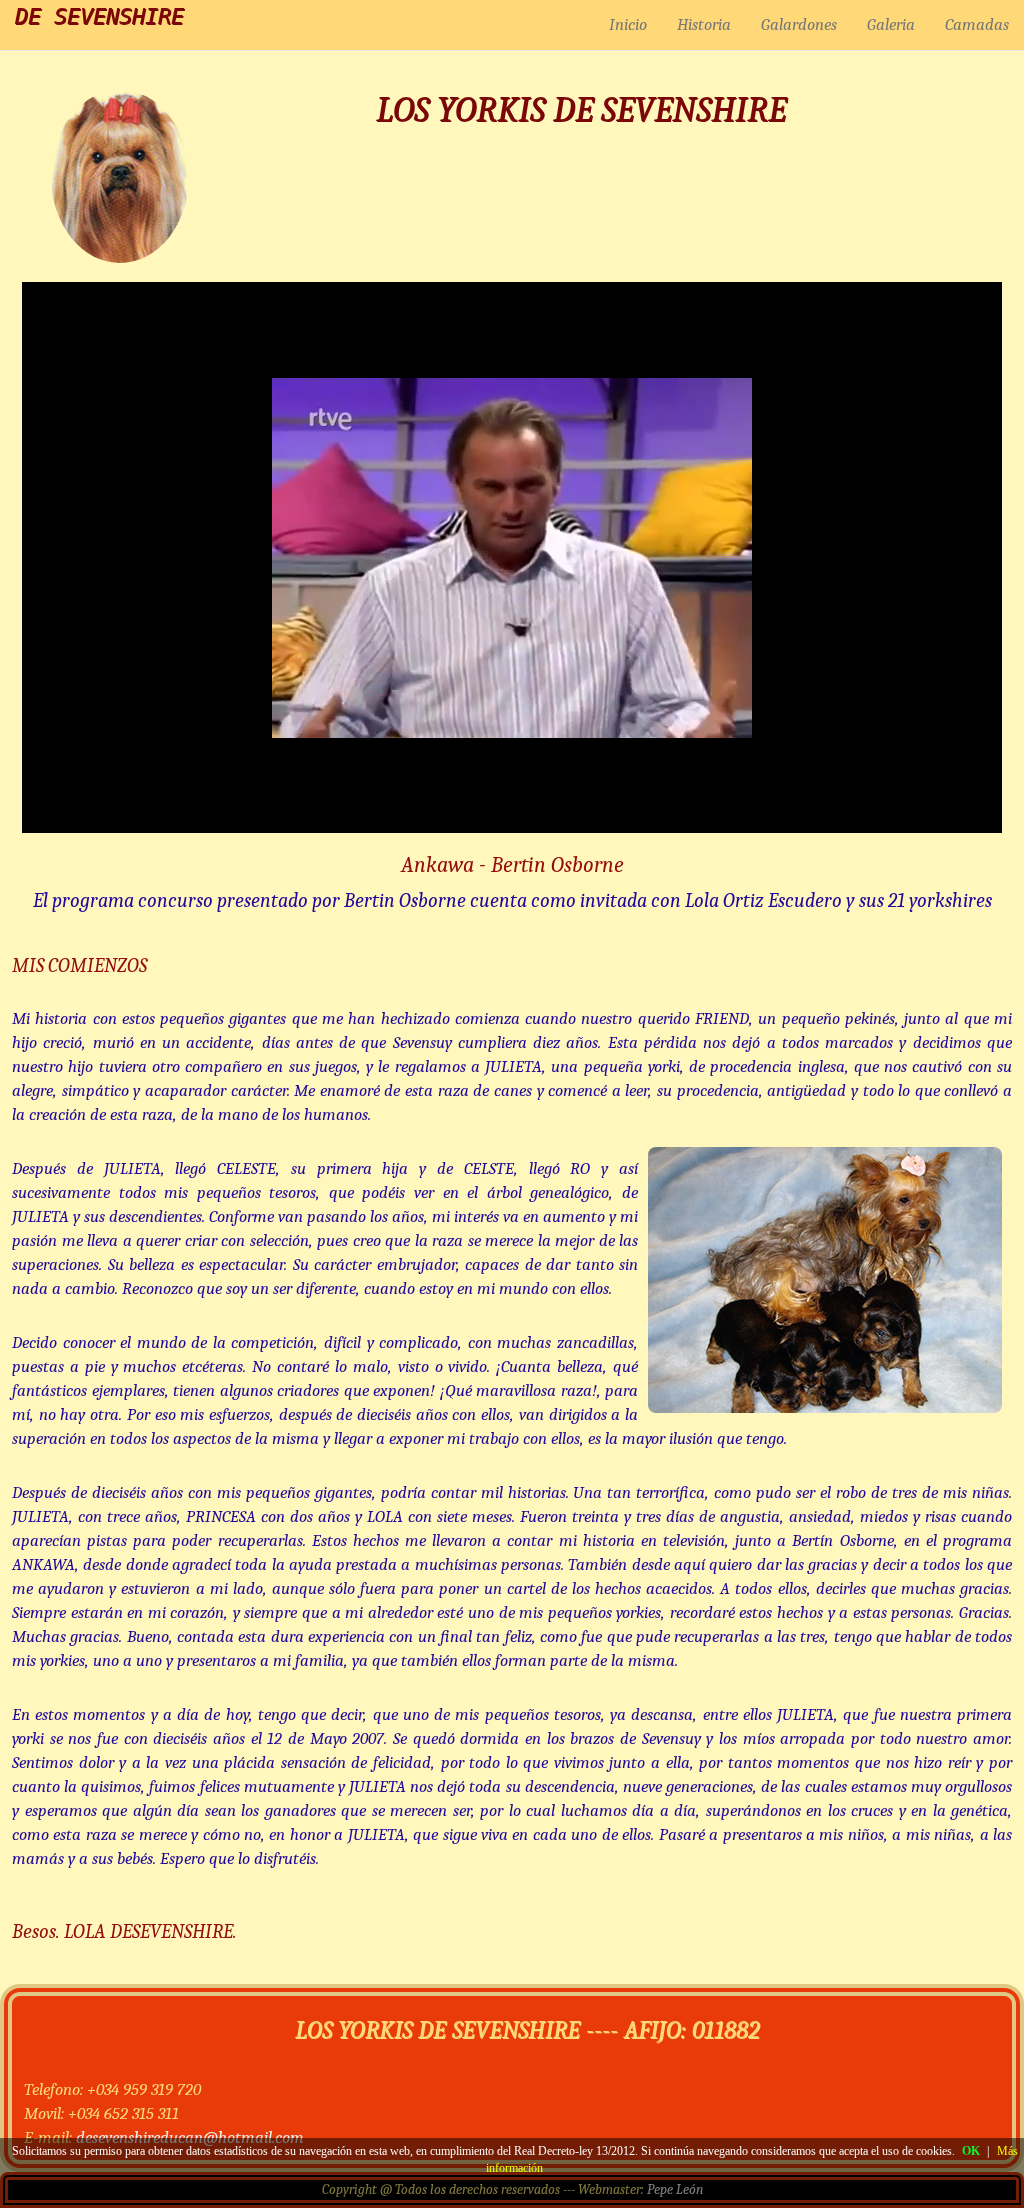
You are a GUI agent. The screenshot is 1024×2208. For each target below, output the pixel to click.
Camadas (977, 24)
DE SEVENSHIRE (99, 16)
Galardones (799, 24)
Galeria (891, 24)
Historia (704, 24)
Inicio (628, 24)
